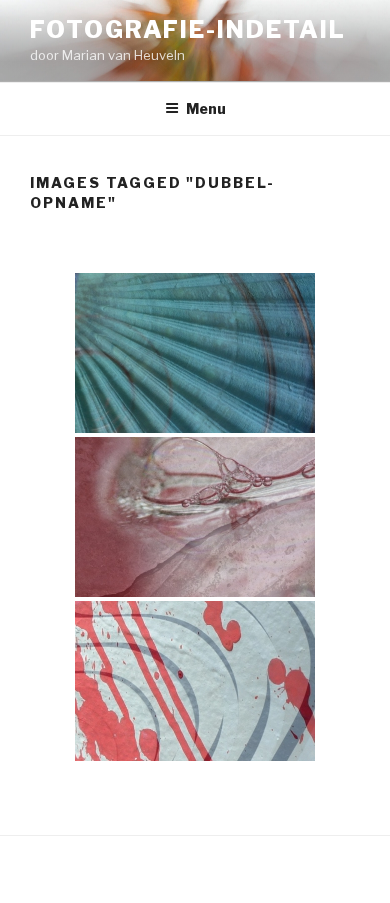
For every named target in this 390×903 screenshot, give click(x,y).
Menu (206, 108)
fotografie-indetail (187, 29)
